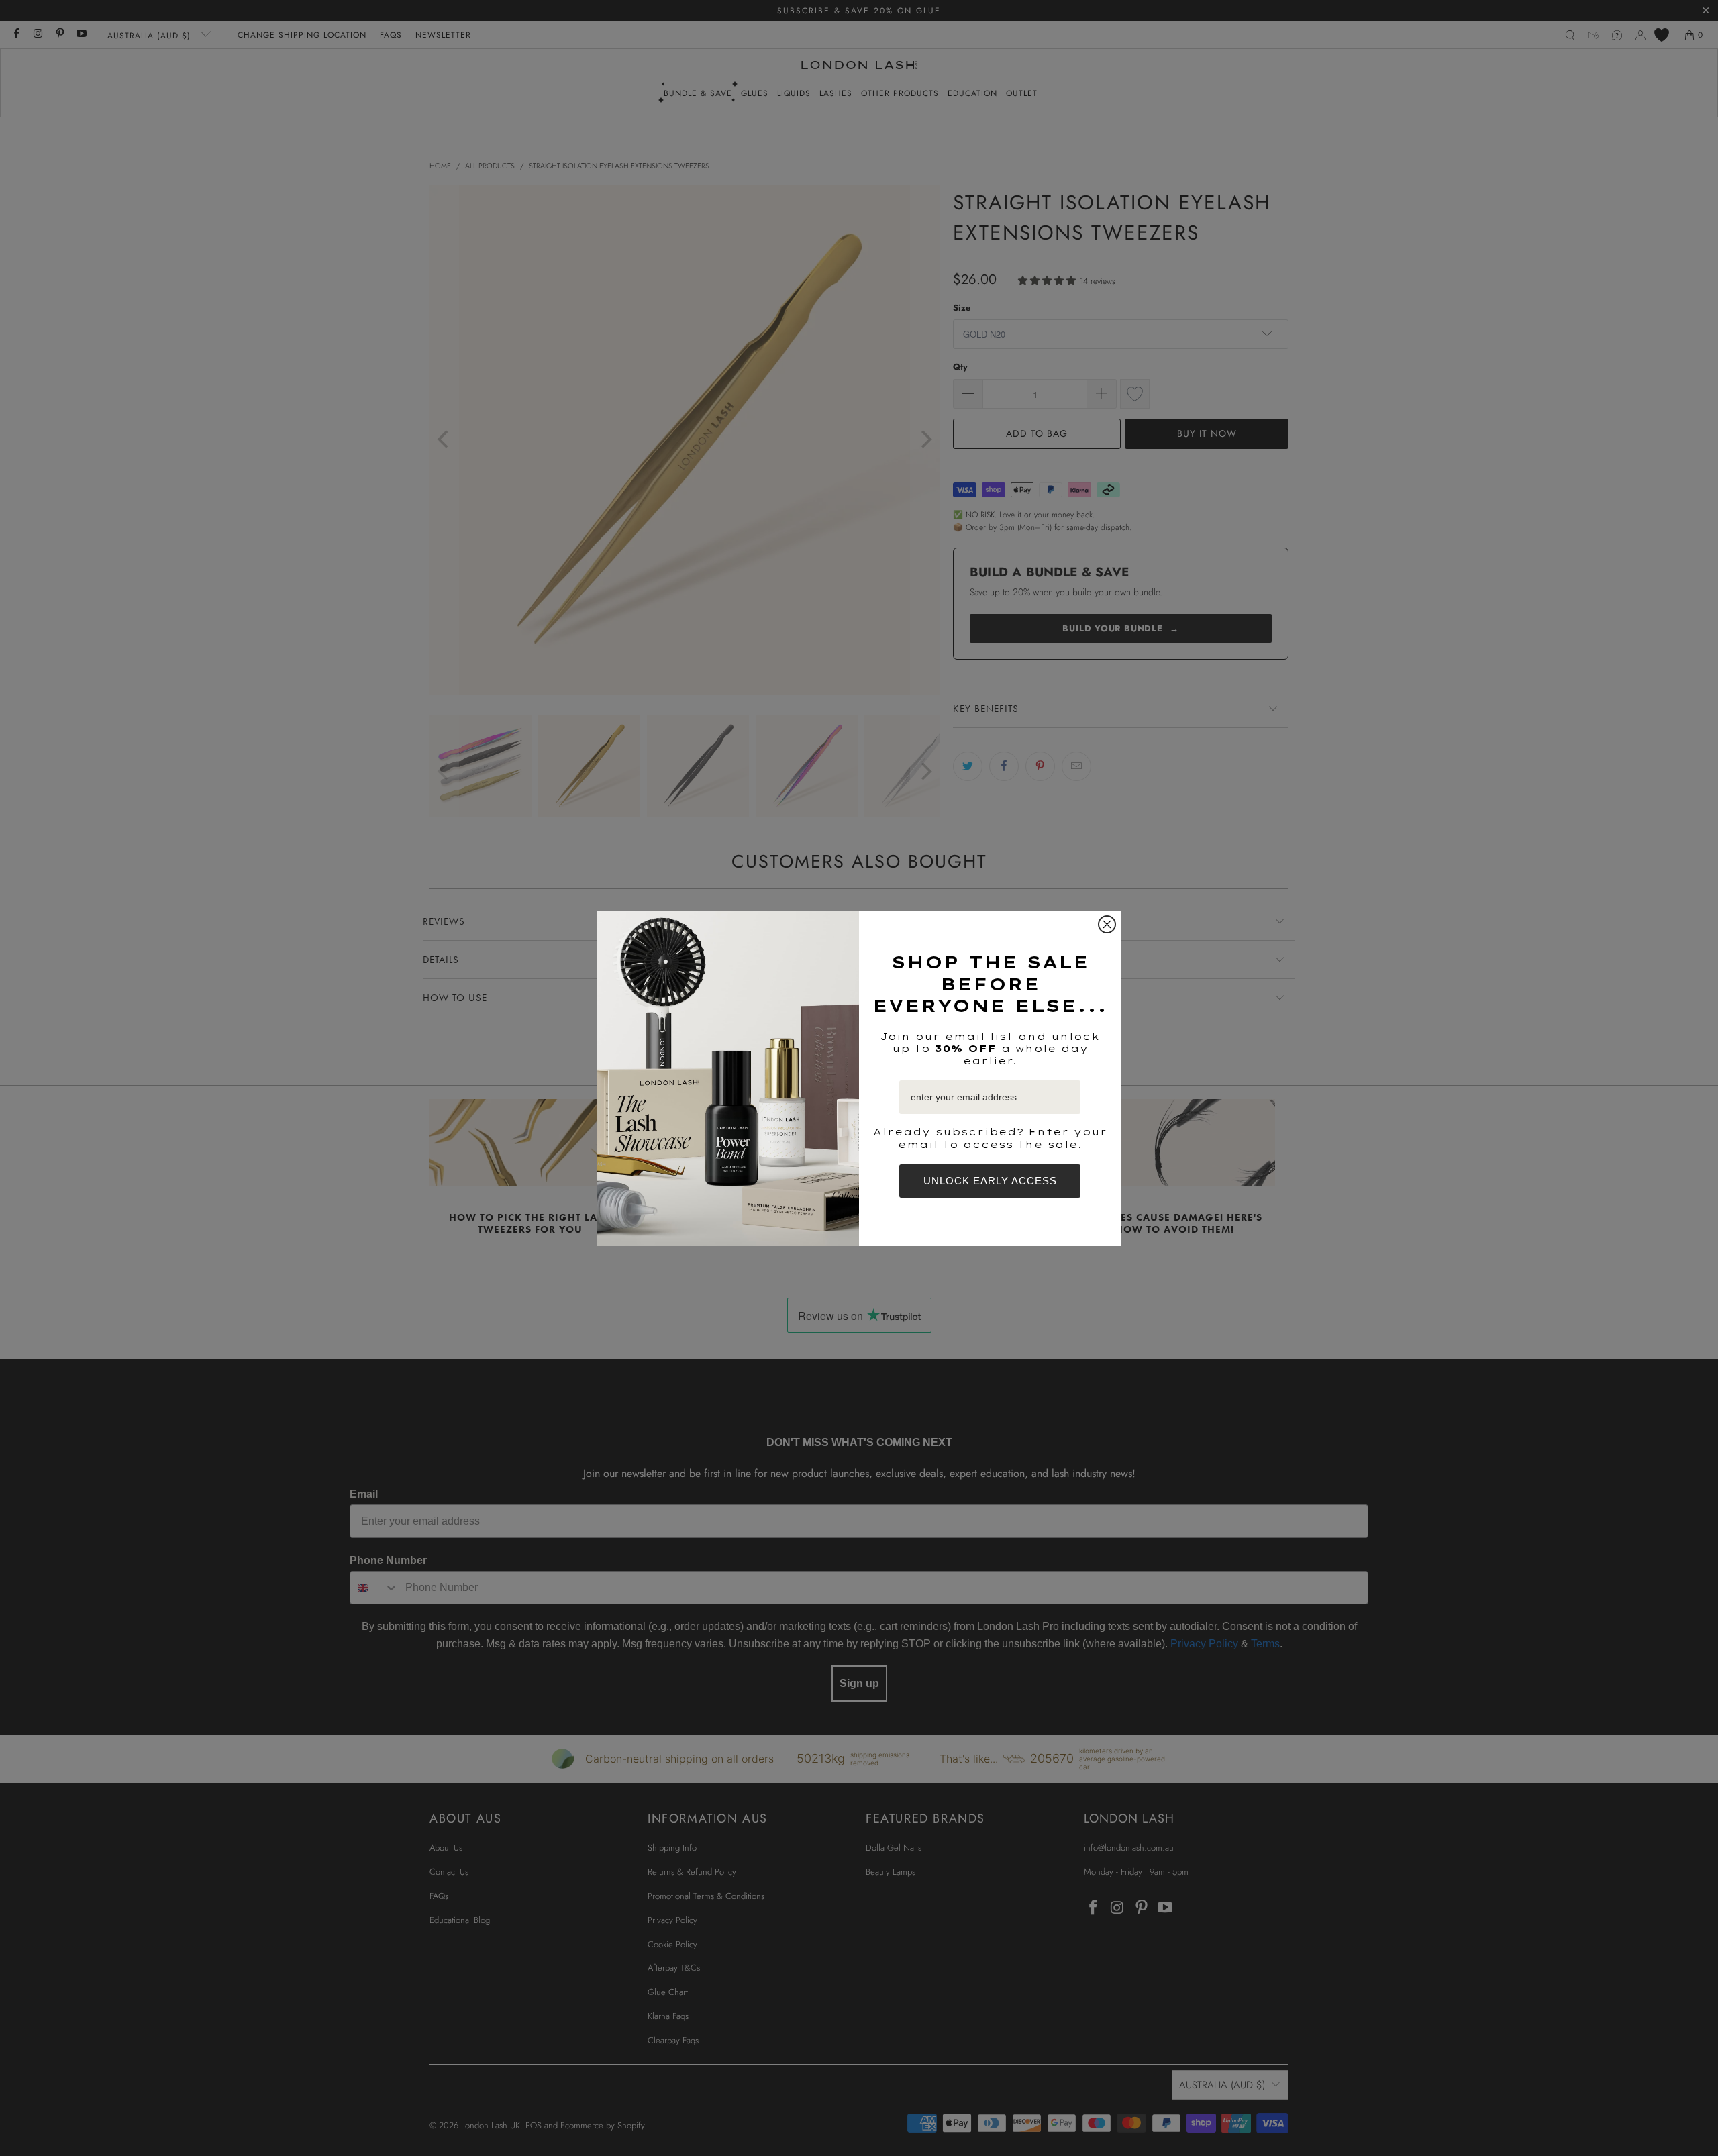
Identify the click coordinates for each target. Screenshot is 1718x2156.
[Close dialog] (1107, 924)
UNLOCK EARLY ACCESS (990, 1181)
